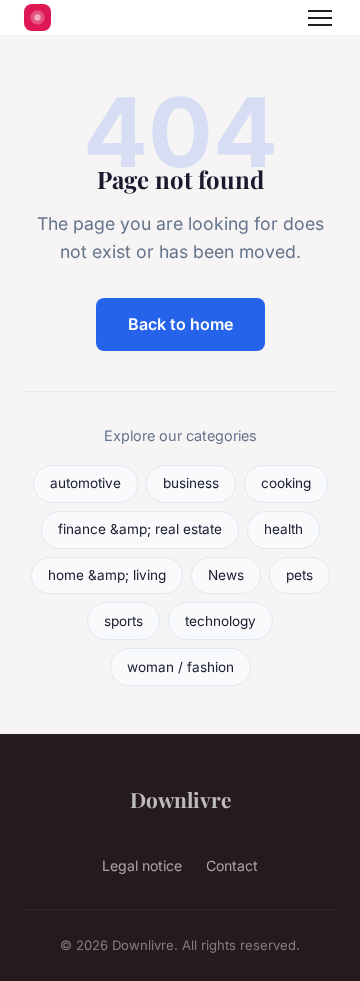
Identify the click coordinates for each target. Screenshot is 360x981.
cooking (286, 483)
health (283, 529)
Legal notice (142, 865)
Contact (232, 865)
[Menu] (320, 18)
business (191, 483)
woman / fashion (180, 667)
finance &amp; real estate (140, 529)
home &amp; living (107, 575)
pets (299, 575)
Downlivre (180, 799)
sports (123, 621)
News (226, 575)
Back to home (180, 324)
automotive (85, 483)
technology (220, 621)
